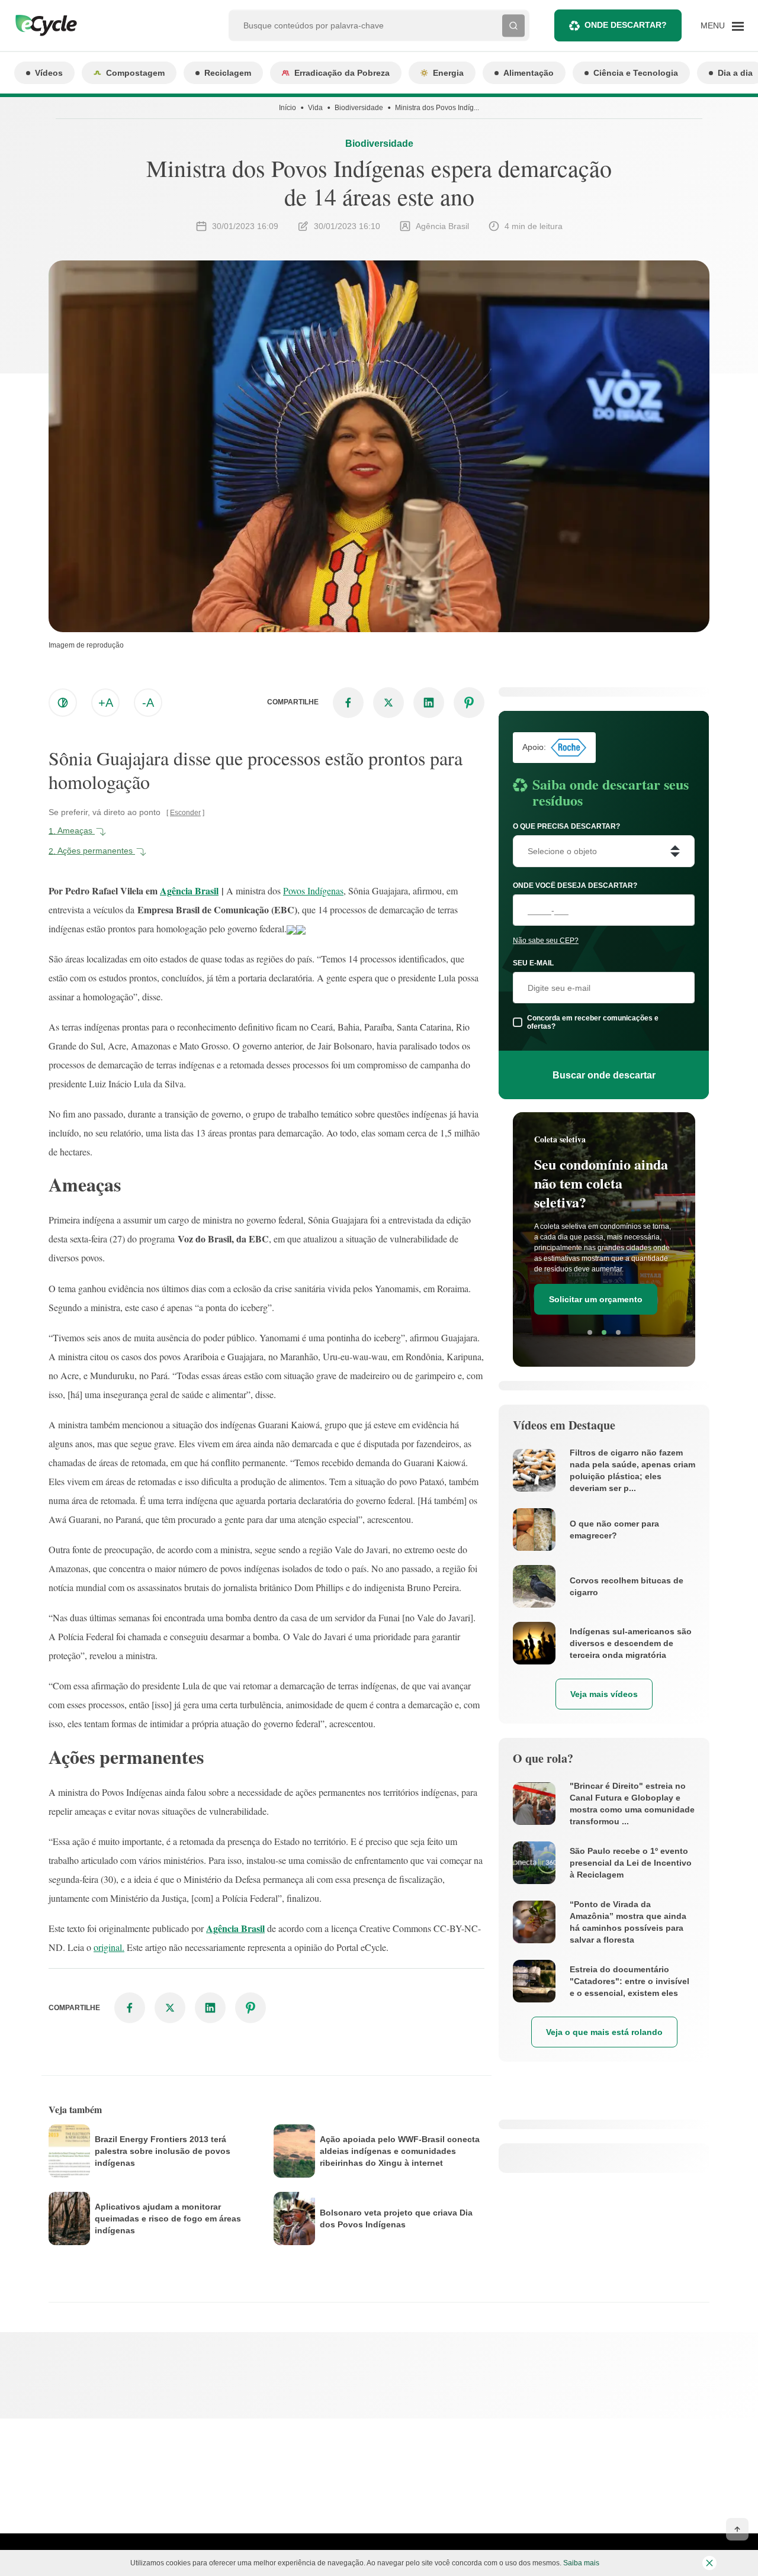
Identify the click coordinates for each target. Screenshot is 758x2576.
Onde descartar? (626, 25)
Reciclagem (228, 73)
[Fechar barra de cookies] (709, 2563)
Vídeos (49, 73)
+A (106, 703)
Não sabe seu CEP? (546, 941)
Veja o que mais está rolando (604, 2032)
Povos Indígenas (313, 891)
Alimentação (529, 73)
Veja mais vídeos (604, 1694)
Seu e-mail (533, 963)
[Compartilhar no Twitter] (388, 703)
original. (109, 1947)
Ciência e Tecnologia (636, 73)
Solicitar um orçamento (596, 1299)
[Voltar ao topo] (737, 2529)
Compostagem (135, 73)
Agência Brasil (189, 891)
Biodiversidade (359, 108)
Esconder (185, 813)
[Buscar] (513, 25)
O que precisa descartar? (566, 826)
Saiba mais (581, 2563)
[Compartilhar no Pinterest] (469, 703)
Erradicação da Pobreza (342, 73)
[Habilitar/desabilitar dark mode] (63, 703)
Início (288, 108)
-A (148, 703)
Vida (315, 108)
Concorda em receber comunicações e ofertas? (593, 1022)
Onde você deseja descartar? (575, 885)
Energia (448, 73)
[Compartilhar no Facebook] (348, 703)
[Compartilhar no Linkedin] (429, 703)
